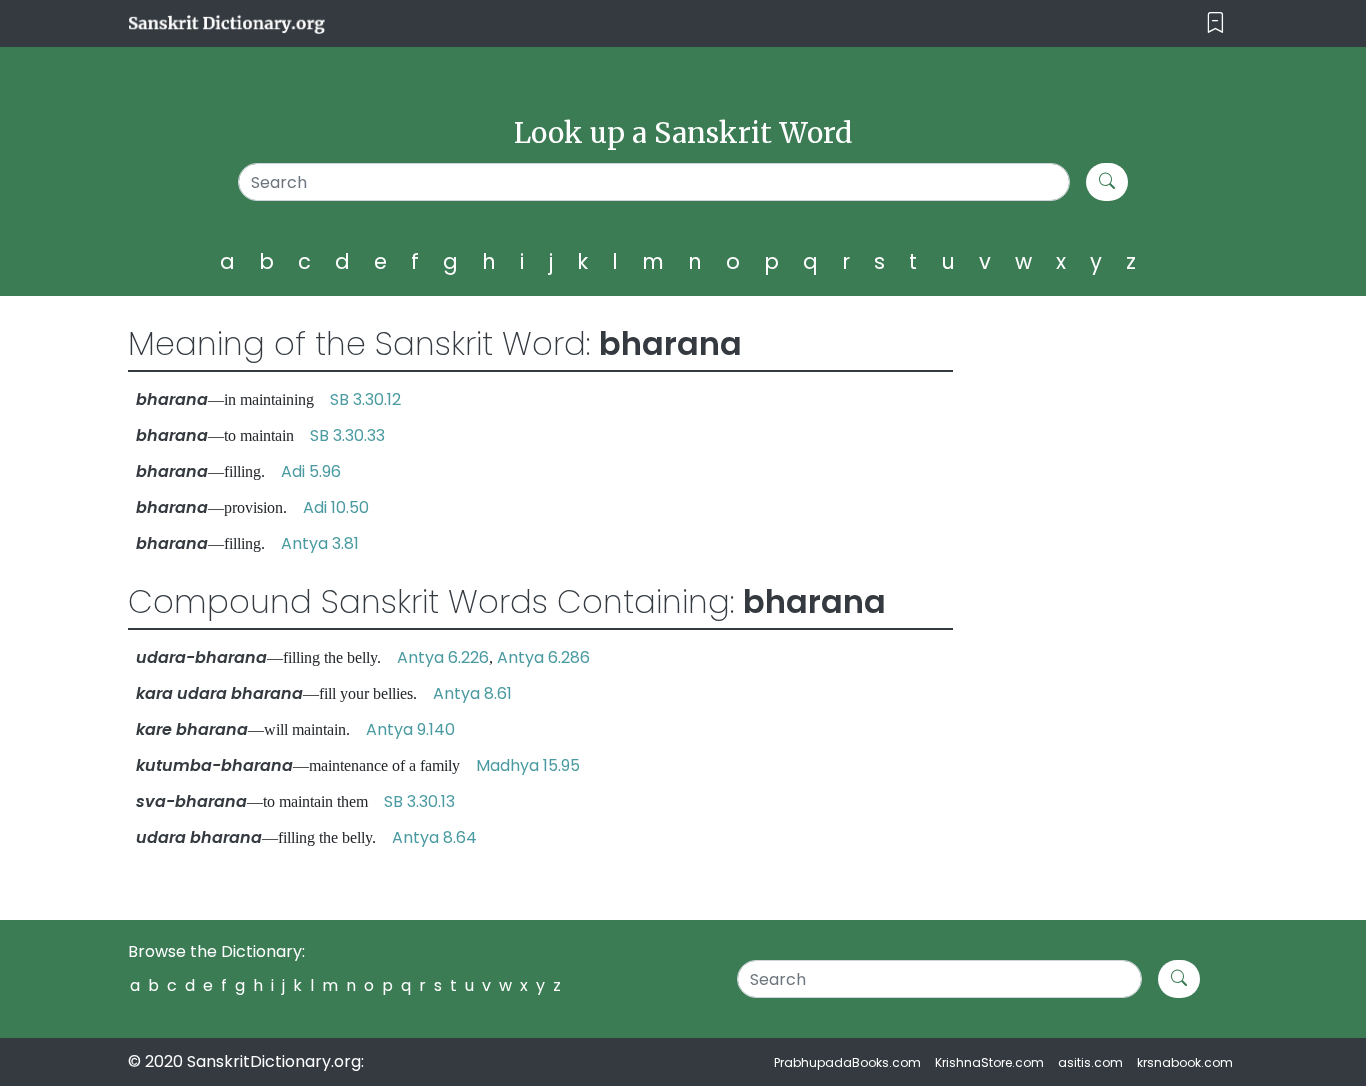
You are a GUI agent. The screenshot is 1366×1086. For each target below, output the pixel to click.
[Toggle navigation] (1215, 23)
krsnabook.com (1185, 1062)
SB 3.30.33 (347, 435)
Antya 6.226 (443, 657)
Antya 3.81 (320, 543)
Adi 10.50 (336, 507)
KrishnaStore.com (989, 1062)
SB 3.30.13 (419, 801)
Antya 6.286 (543, 657)
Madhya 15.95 (528, 765)
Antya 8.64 (434, 837)
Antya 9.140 (410, 729)
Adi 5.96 (311, 471)
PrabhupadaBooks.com (847, 1062)
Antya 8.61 (472, 693)
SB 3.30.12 (365, 399)
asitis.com (1090, 1062)
